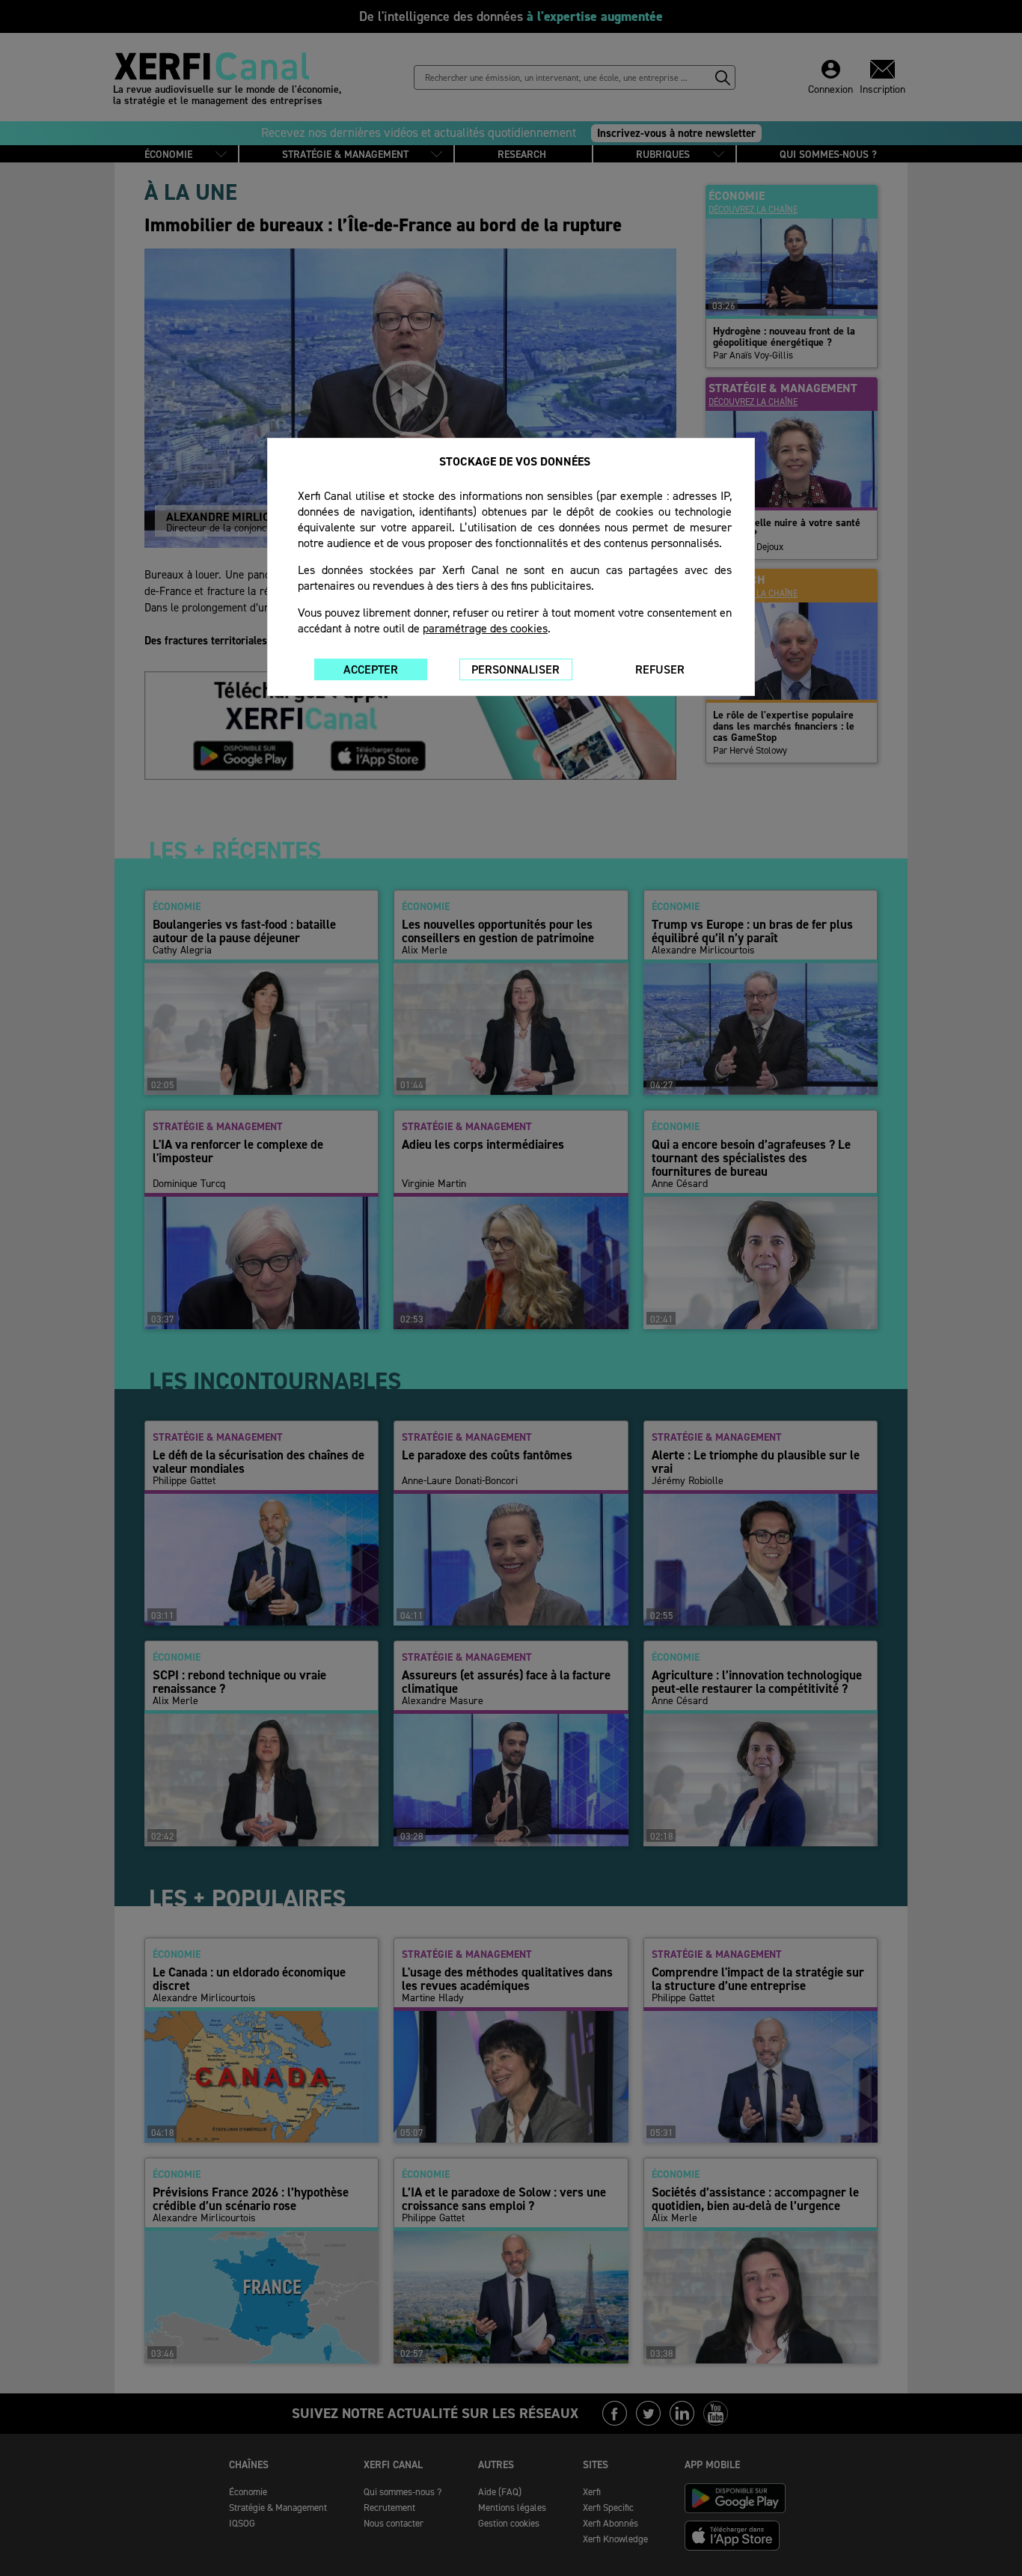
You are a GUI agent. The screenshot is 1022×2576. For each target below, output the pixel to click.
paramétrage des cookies (485, 628)
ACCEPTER (371, 669)
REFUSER (660, 669)
